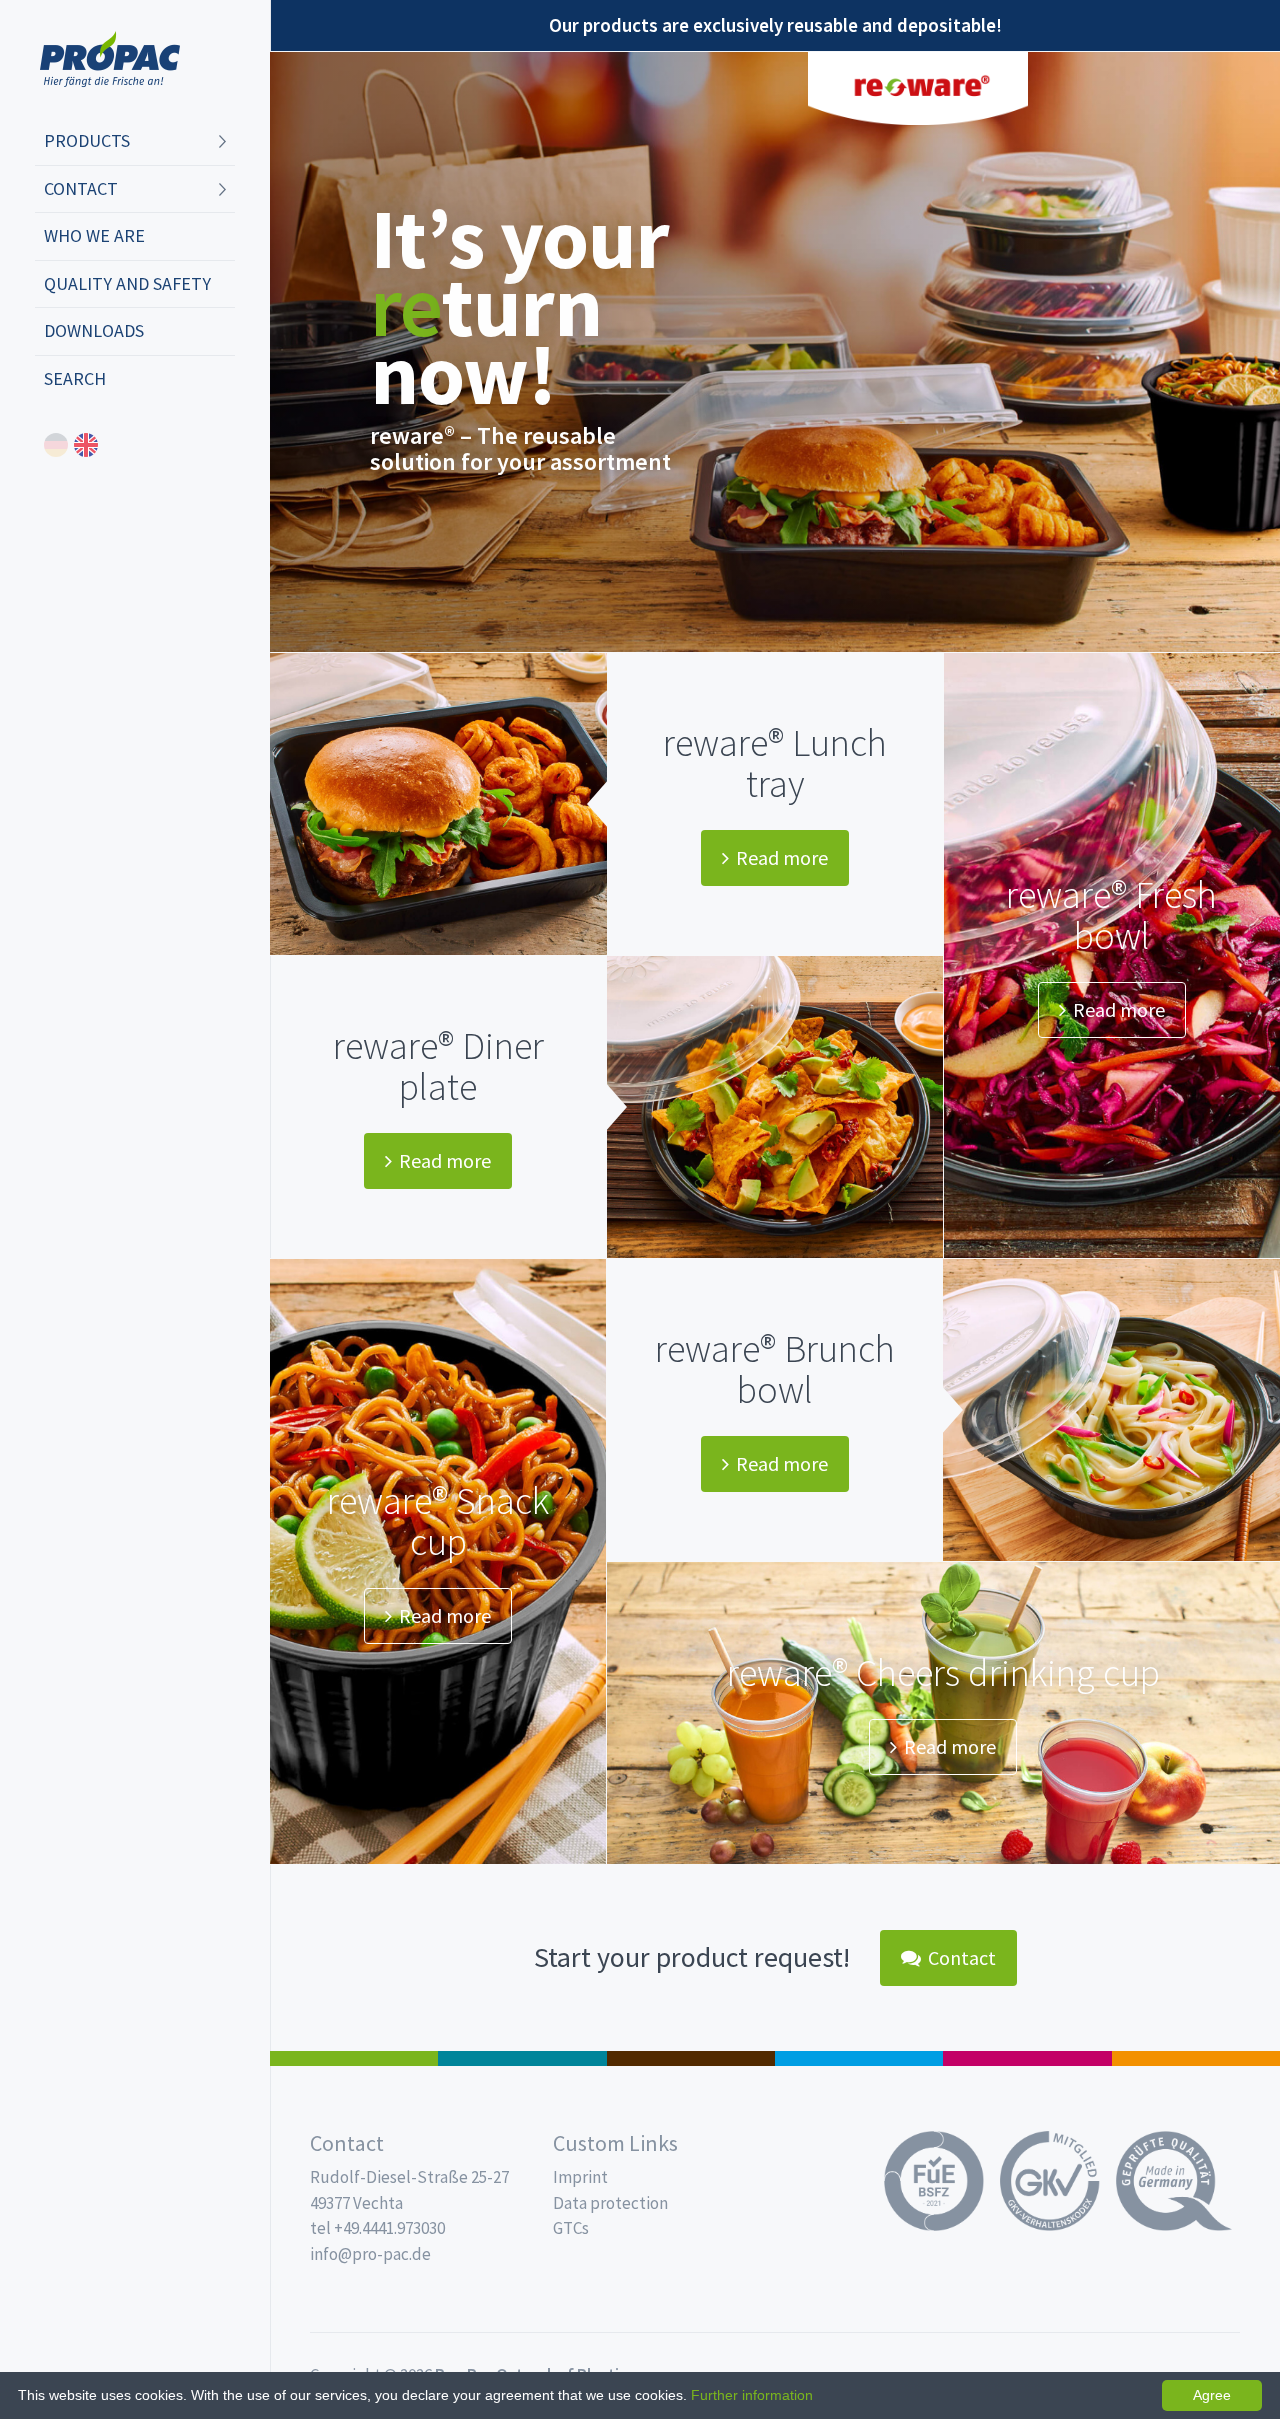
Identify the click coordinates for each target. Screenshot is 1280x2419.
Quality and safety (127, 283)
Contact (81, 188)
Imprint (580, 2177)
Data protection (610, 2203)
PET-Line (1196, 2058)
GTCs (571, 2228)
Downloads (94, 330)
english (86, 445)
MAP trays (522, 2058)
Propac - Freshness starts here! (110, 59)
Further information (752, 2395)
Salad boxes (354, 2058)
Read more (782, 857)
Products (87, 140)
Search (75, 378)
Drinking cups (859, 2058)
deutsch (56, 445)
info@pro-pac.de (370, 2254)
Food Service (1027, 2058)
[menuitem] (135, 142)
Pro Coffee (691, 2058)
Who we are (94, 235)
